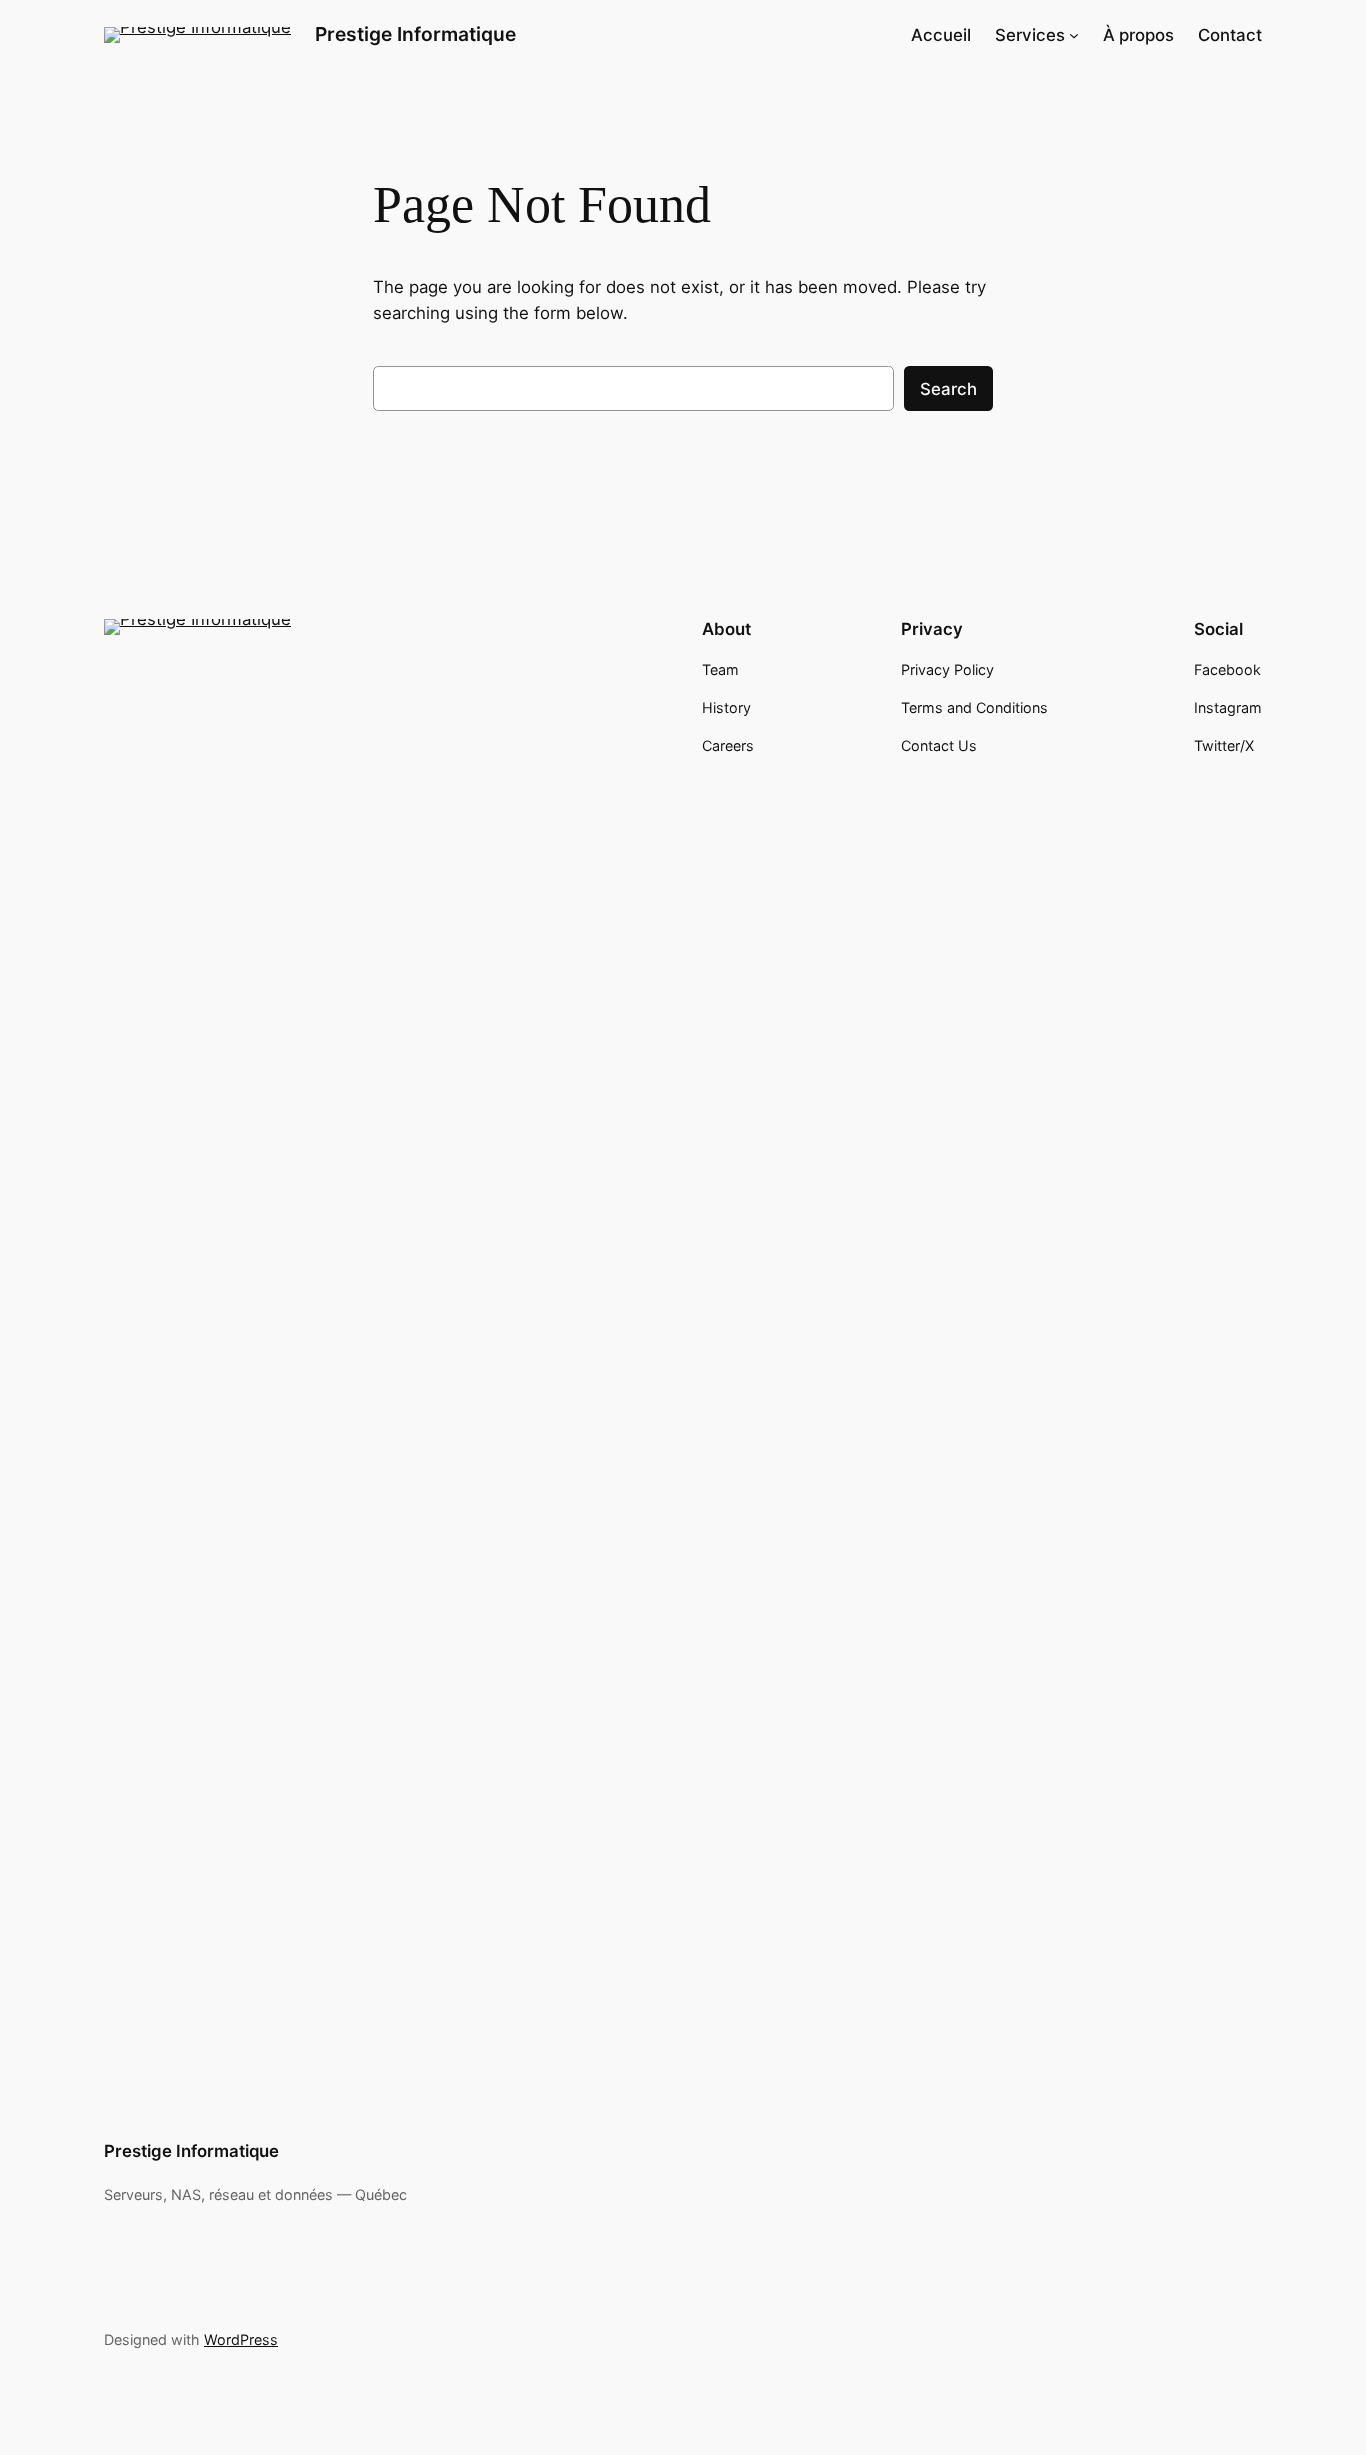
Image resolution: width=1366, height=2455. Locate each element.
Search (948, 389)
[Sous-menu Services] (1074, 35)
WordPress (241, 2339)
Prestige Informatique (415, 34)
